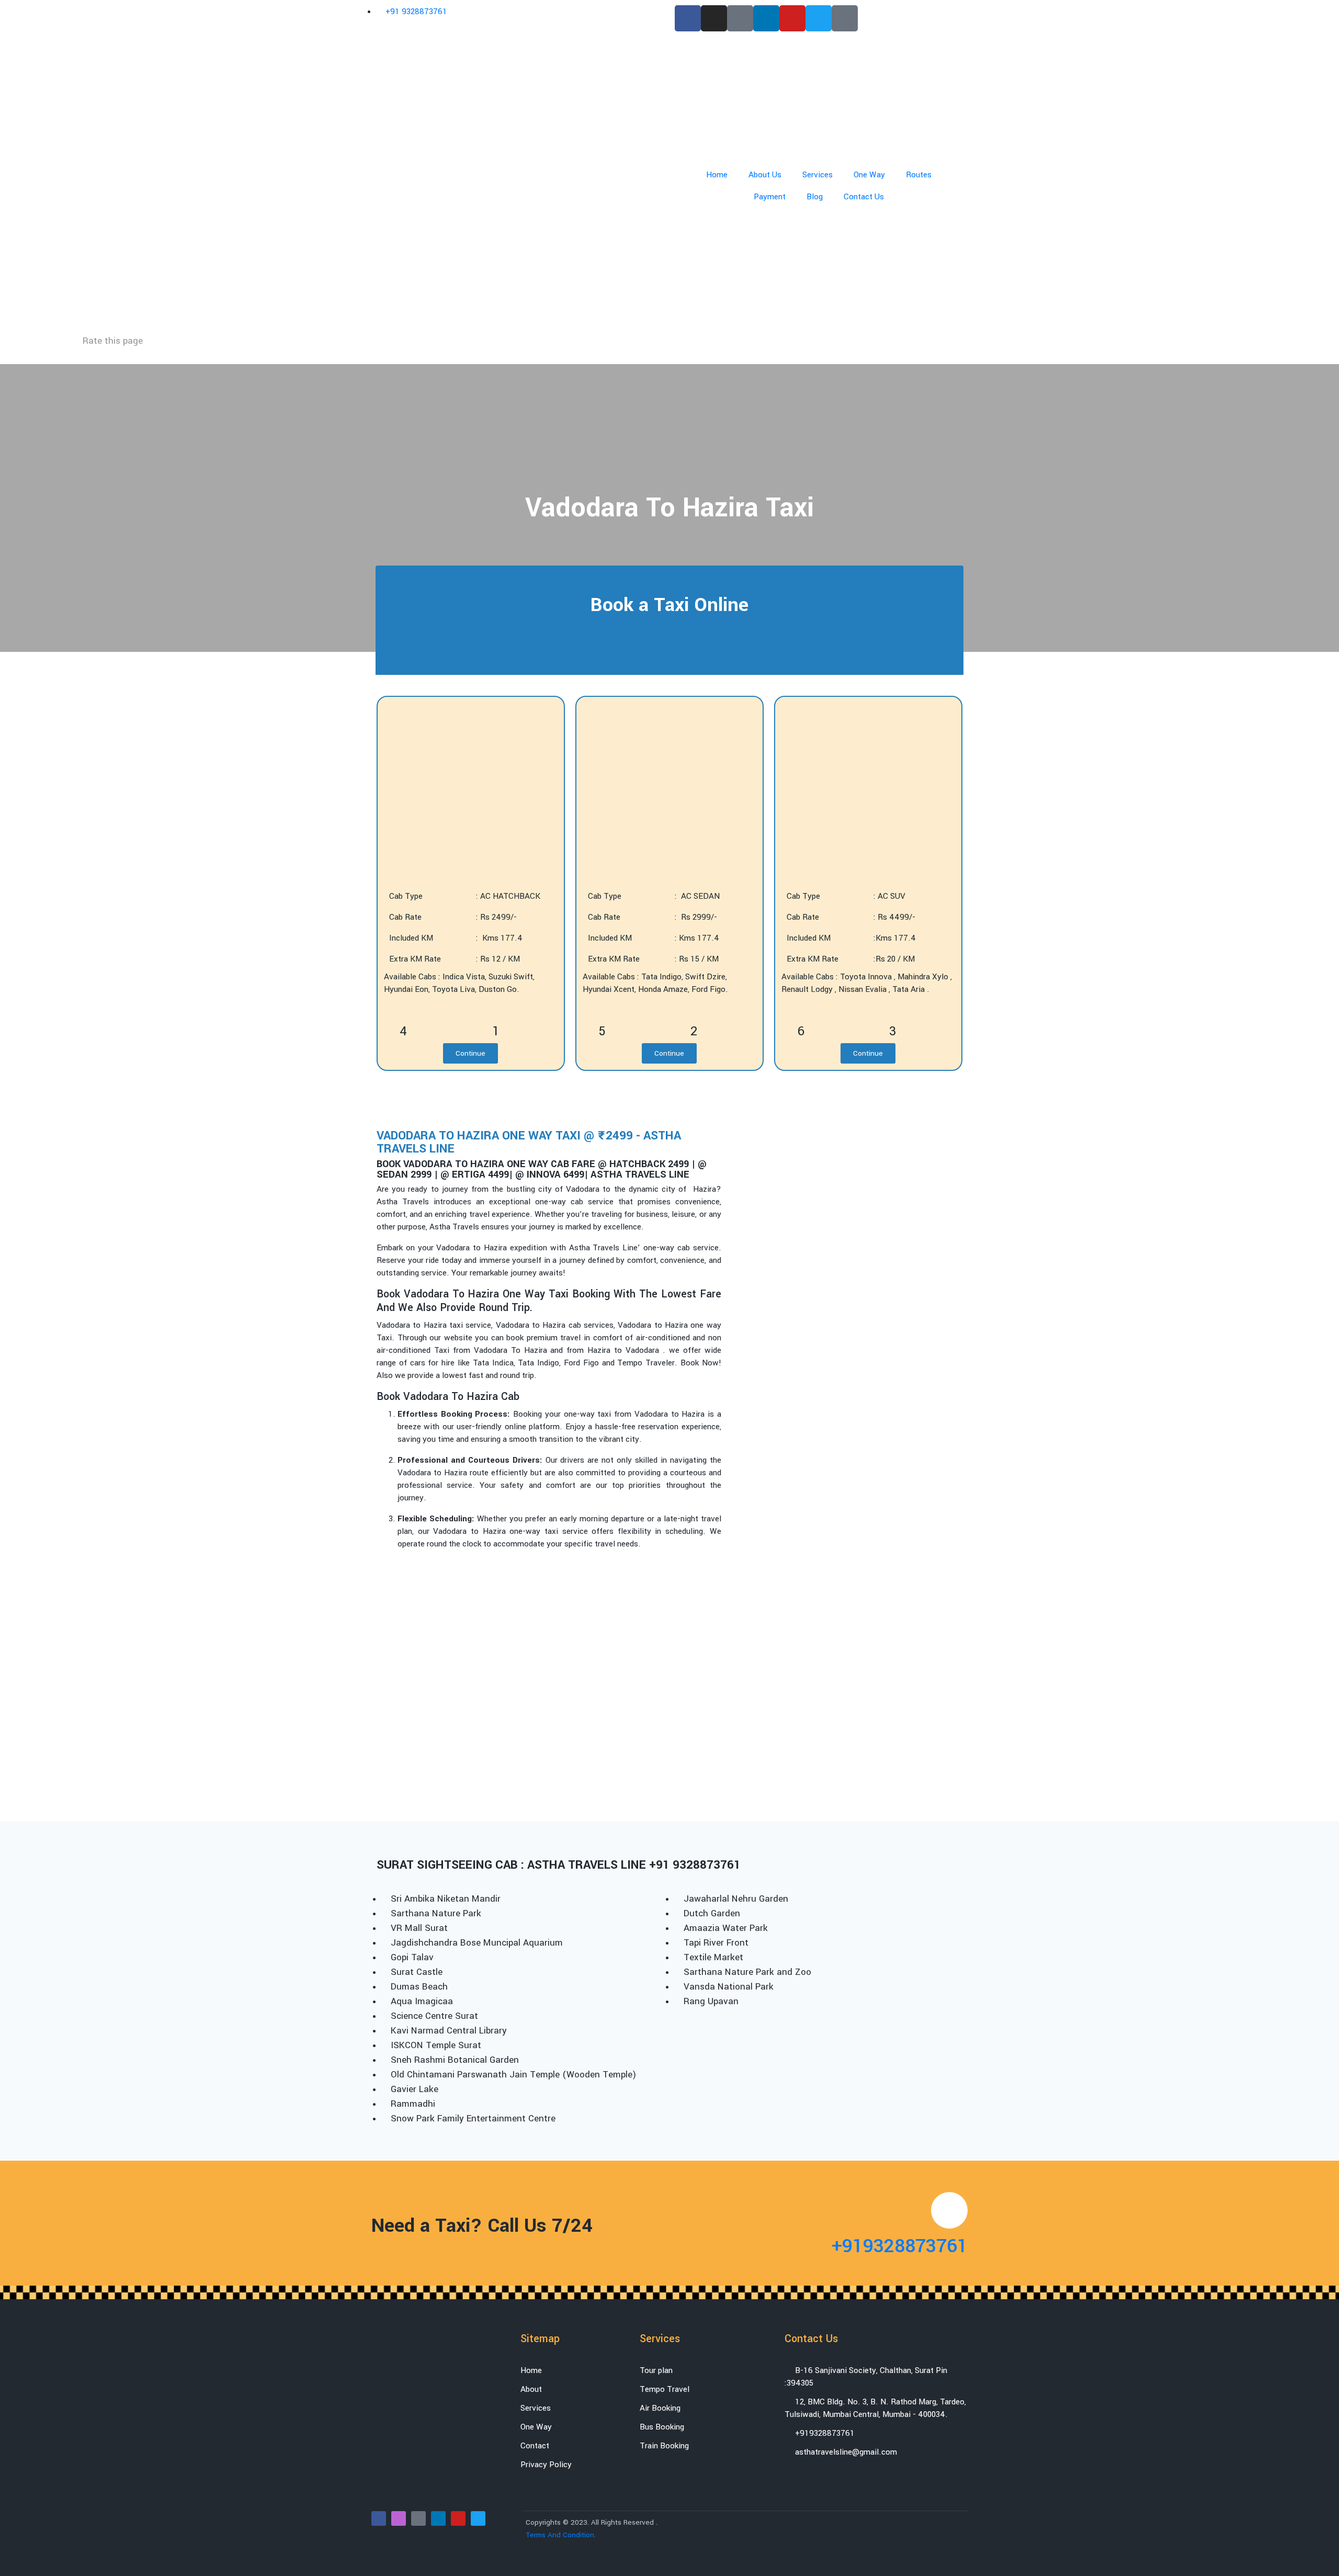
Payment (770, 197)
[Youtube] (792, 18)
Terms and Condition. (561, 2535)
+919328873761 (900, 2246)
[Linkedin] (766, 18)
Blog (815, 197)
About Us (765, 175)
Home (717, 175)
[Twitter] (819, 18)
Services (818, 175)
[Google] (740, 18)
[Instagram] (714, 18)
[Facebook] (688, 18)
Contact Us (864, 197)
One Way (869, 175)
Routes (919, 175)
